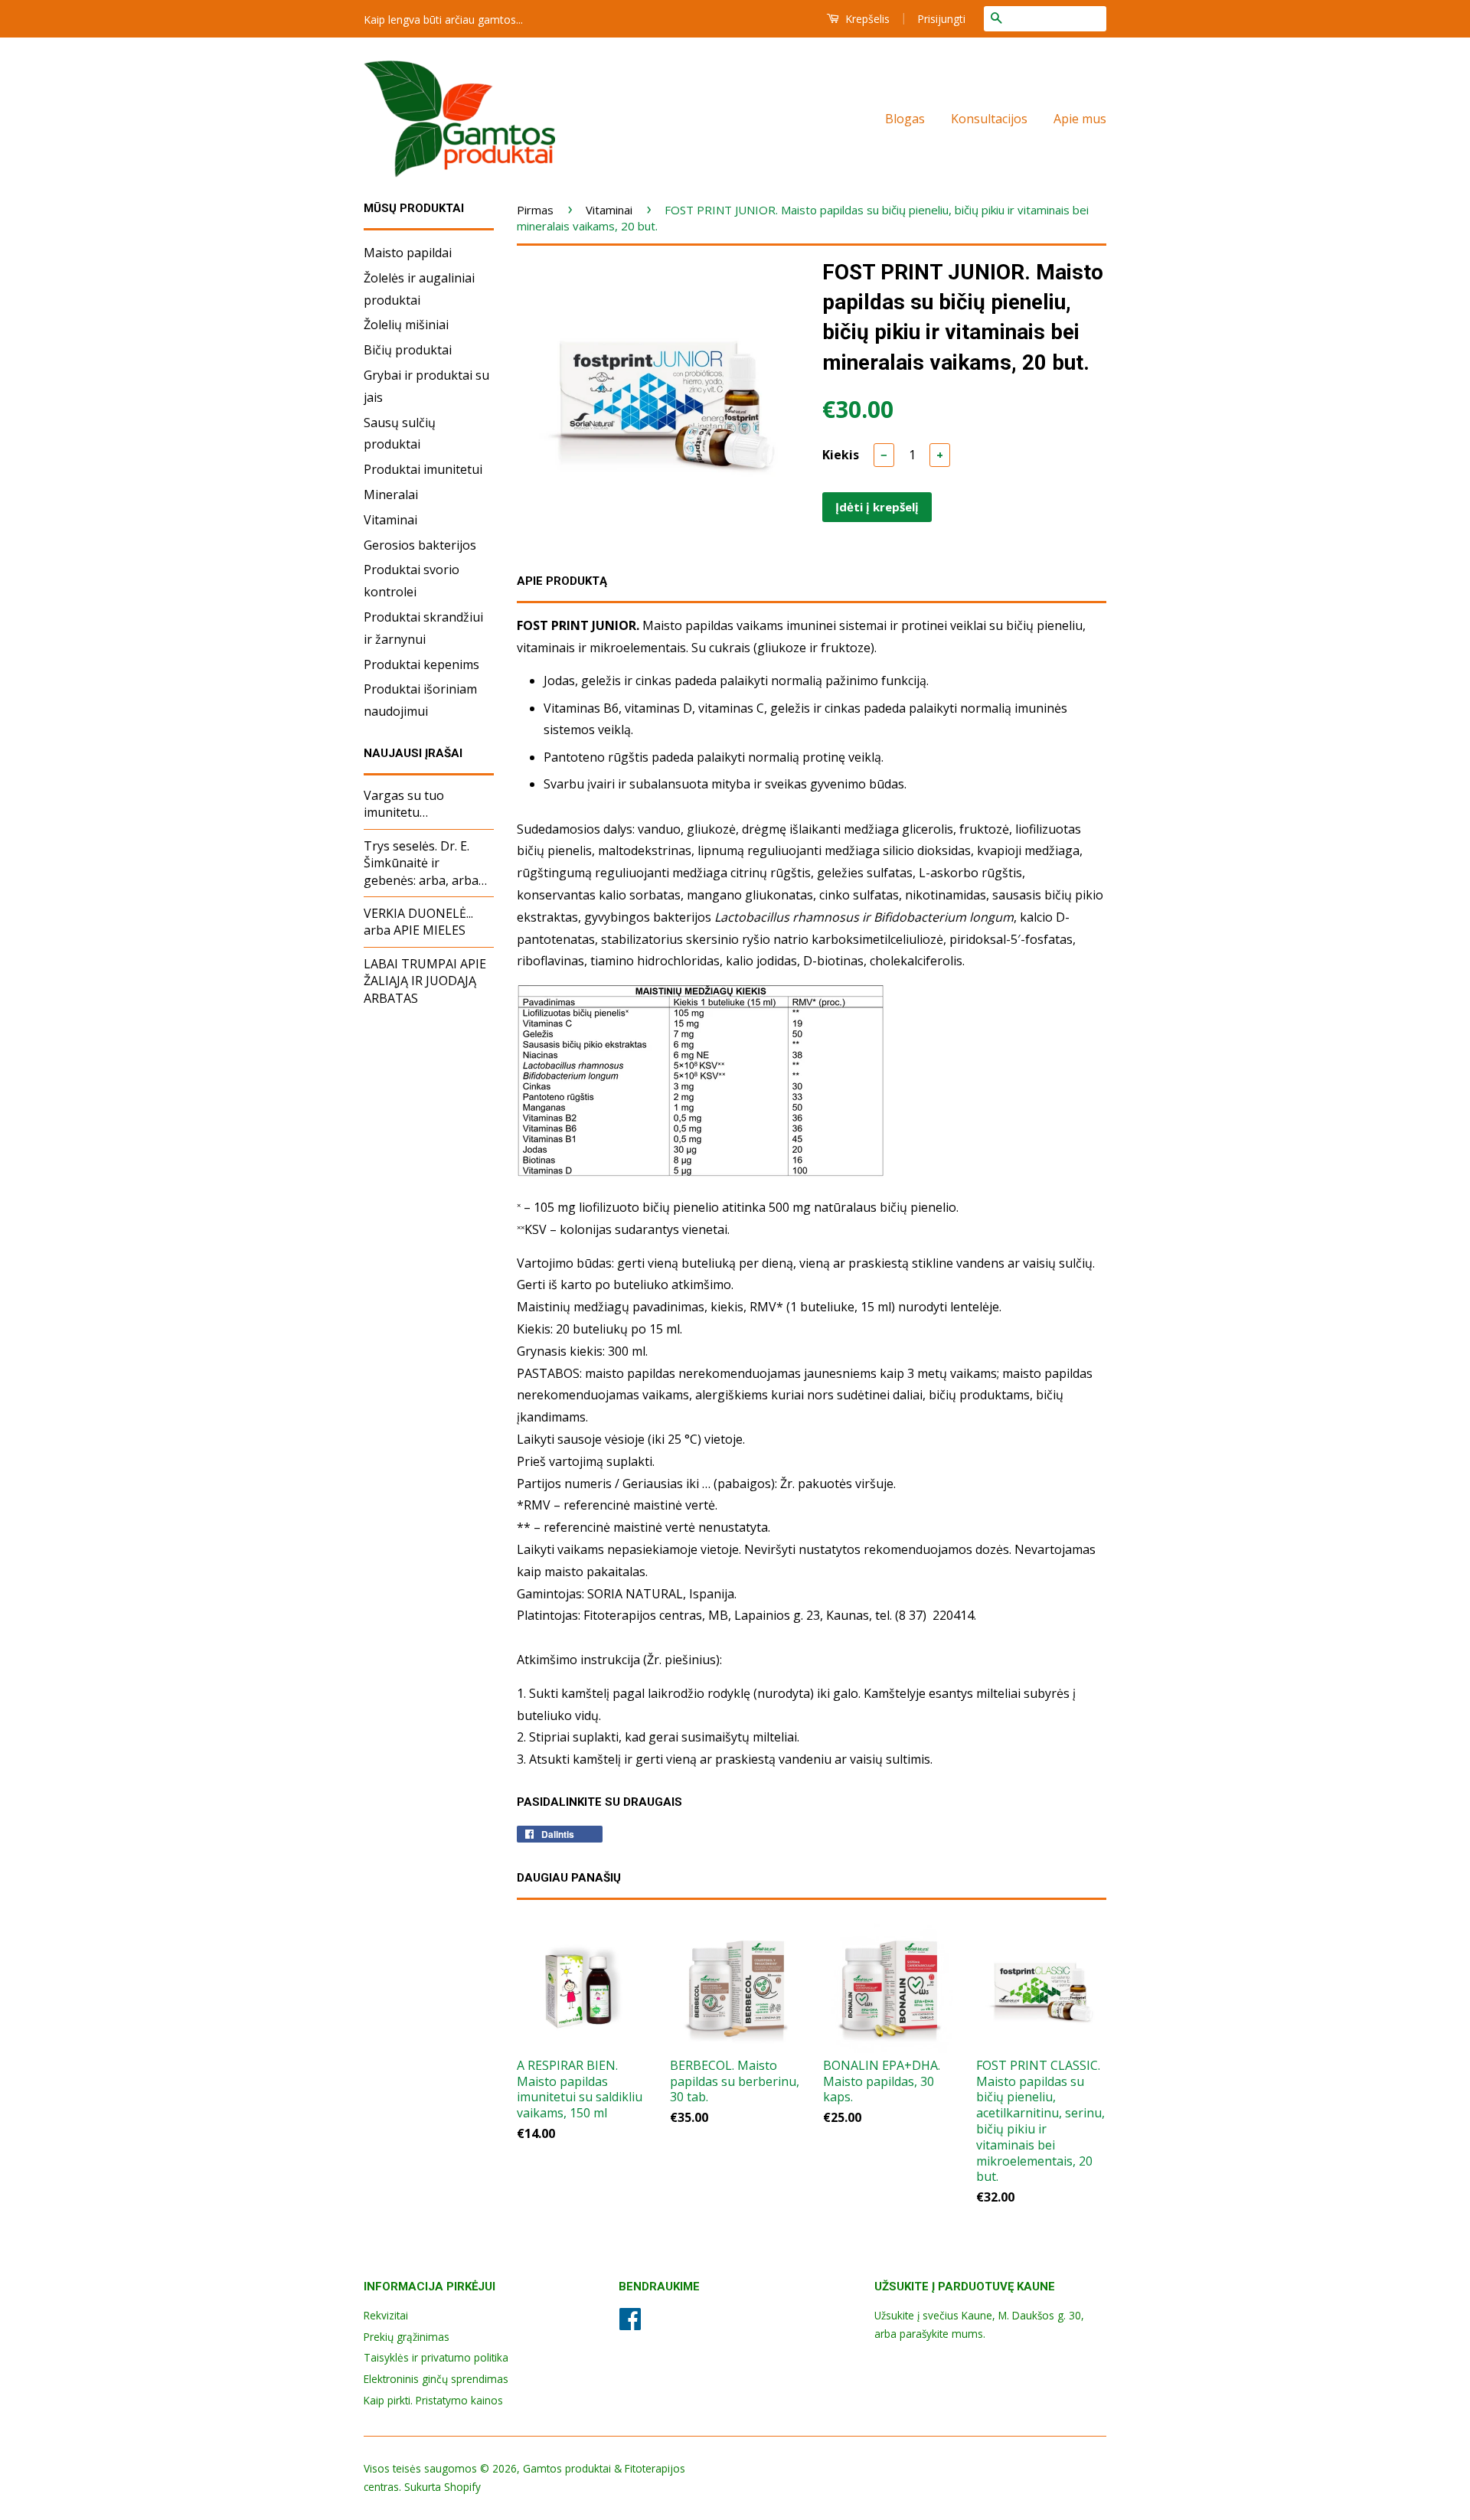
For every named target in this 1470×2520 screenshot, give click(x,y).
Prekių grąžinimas (407, 2337)
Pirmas (535, 210)
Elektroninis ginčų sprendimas (436, 2379)
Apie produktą (562, 581)
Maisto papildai (408, 253)
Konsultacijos (989, 119)
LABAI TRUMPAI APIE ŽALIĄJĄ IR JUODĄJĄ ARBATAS (425, 981)
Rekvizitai (386, 2315)
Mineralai (391, 495)
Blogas (905, 119)
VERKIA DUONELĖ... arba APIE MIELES (418, 922)
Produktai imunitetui (423, 469)
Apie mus (1080, 119)
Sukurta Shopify (443, 2487)
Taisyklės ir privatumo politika (436, 2357)
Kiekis (841, 455)
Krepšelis (866, 19)
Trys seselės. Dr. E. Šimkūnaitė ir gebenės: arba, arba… (425, 863)
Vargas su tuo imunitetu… (404, 804)
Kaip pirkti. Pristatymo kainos (433, 2400)
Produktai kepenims (421, 664)
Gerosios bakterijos (420, 545)
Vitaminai (390, 520)
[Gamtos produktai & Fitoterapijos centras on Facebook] (630, 2324)
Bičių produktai (408, 350)
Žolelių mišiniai (406, 325)
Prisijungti (941, 19)
